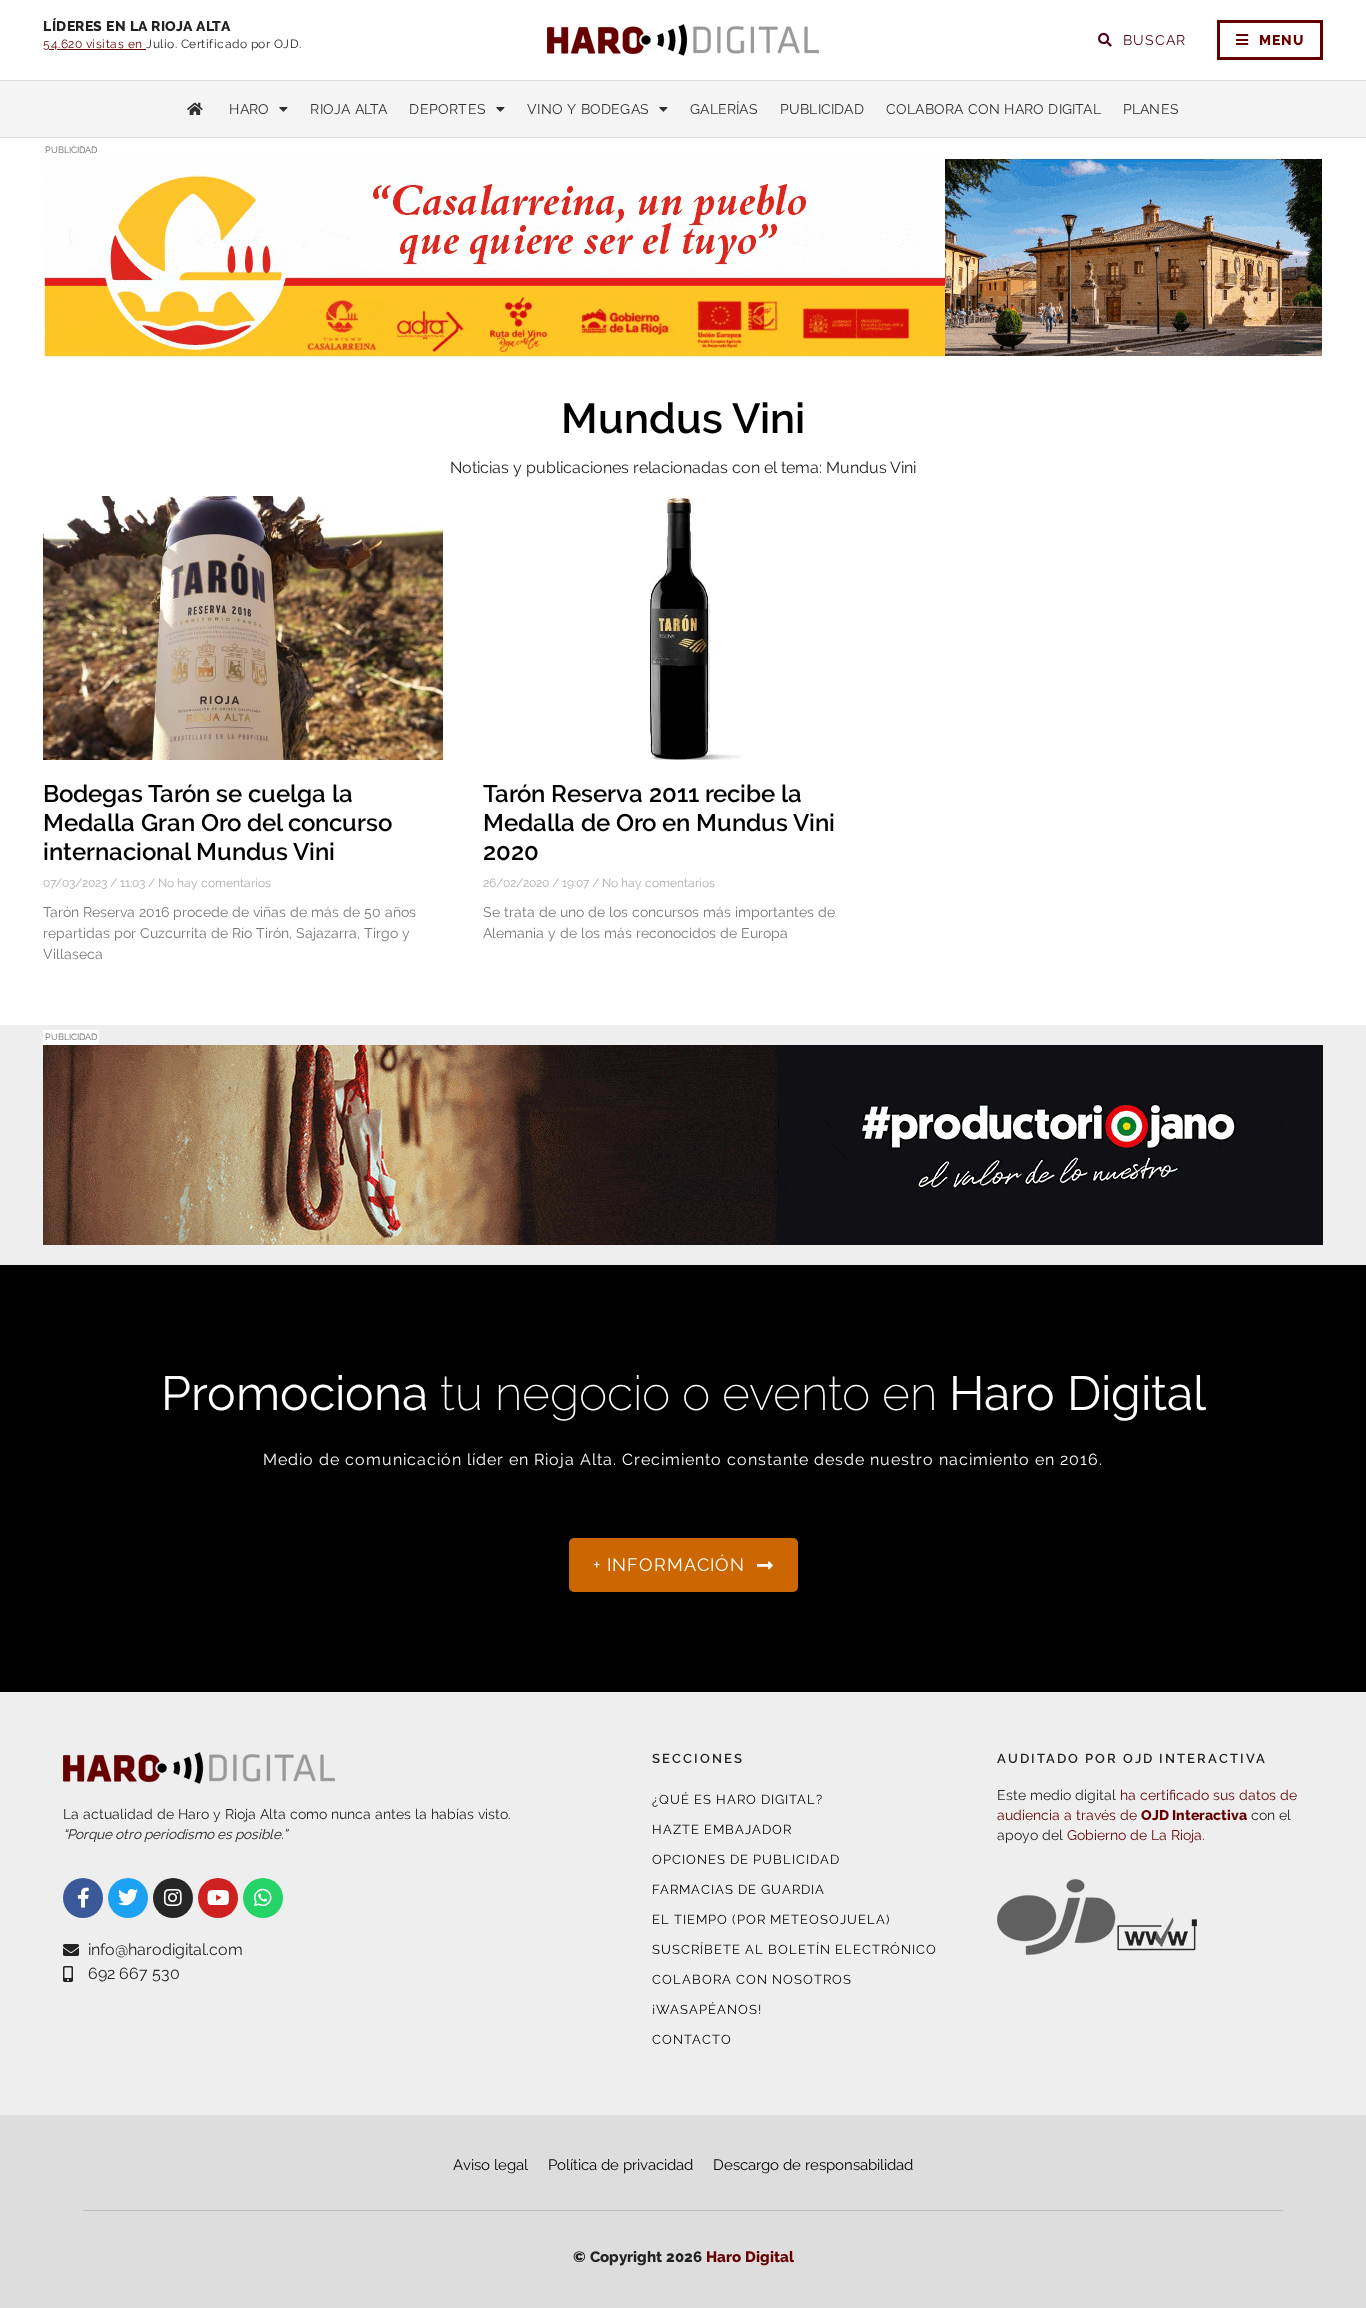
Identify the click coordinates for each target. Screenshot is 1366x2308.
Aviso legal (490, 2165)
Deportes (447, 109)
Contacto (692, 2039)
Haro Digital (750, 2257)
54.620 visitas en (94, 44)
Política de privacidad (620, 2165)
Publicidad (822, 109)
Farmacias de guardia (738, 1889)
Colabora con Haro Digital (993, 109)
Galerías (724, 109)
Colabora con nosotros (752, 1979)
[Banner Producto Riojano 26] (683, 1232)
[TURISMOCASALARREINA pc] (683, 345)
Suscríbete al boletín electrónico (794, 1949)
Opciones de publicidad (746, 1859)
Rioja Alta (348, 109)
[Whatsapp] (263, 1898)
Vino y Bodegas (588, 109)
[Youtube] (218, 1898)
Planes (1151, 109)
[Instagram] (173, 1898)
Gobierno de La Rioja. (1136, 1835)
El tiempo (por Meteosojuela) (771, 1919)
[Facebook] (83, 1898)
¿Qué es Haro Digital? (737, 1799)
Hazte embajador (722, 1829)
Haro (249, 109)
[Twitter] (128, 1898)
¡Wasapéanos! (707, 2009)
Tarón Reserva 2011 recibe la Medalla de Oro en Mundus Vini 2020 (659, 822)
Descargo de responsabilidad (813, 2165)
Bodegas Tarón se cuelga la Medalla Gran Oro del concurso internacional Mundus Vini (217, 822)
